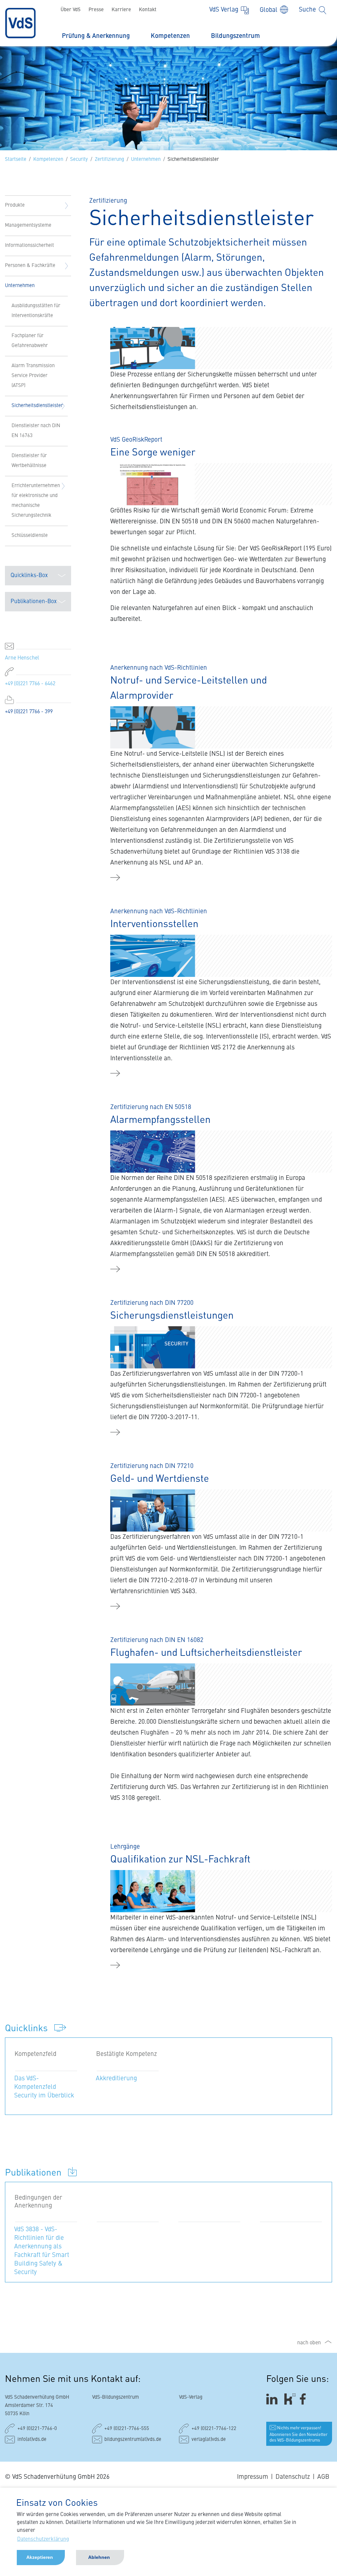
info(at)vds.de (32, 2440)
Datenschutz (293, 2477)
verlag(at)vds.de (209, 2440)
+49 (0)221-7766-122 (214, 2429)
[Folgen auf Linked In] (273, 2399)
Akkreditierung (116, 2078)
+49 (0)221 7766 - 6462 (30, 684)
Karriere (121, 10)
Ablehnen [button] (99, 2557)
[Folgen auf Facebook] (305, 2399)
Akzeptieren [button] (40, 2557)
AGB (323, 2477)
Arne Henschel (22, 658)
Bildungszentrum (235, 36)
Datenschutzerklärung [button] (43, 2539)
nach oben (309, 2343)
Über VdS (71, 10)
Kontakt (148, 10)
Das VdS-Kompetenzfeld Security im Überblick (44, 2087)
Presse (96, 10)
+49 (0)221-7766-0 (37, 2429)
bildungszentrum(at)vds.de (133, 2440)
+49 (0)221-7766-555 (127, 2429)
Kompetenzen (170, 36)
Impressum (253, 2477)
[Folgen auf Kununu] (290, 2399)
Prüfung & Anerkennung (96, 36)
